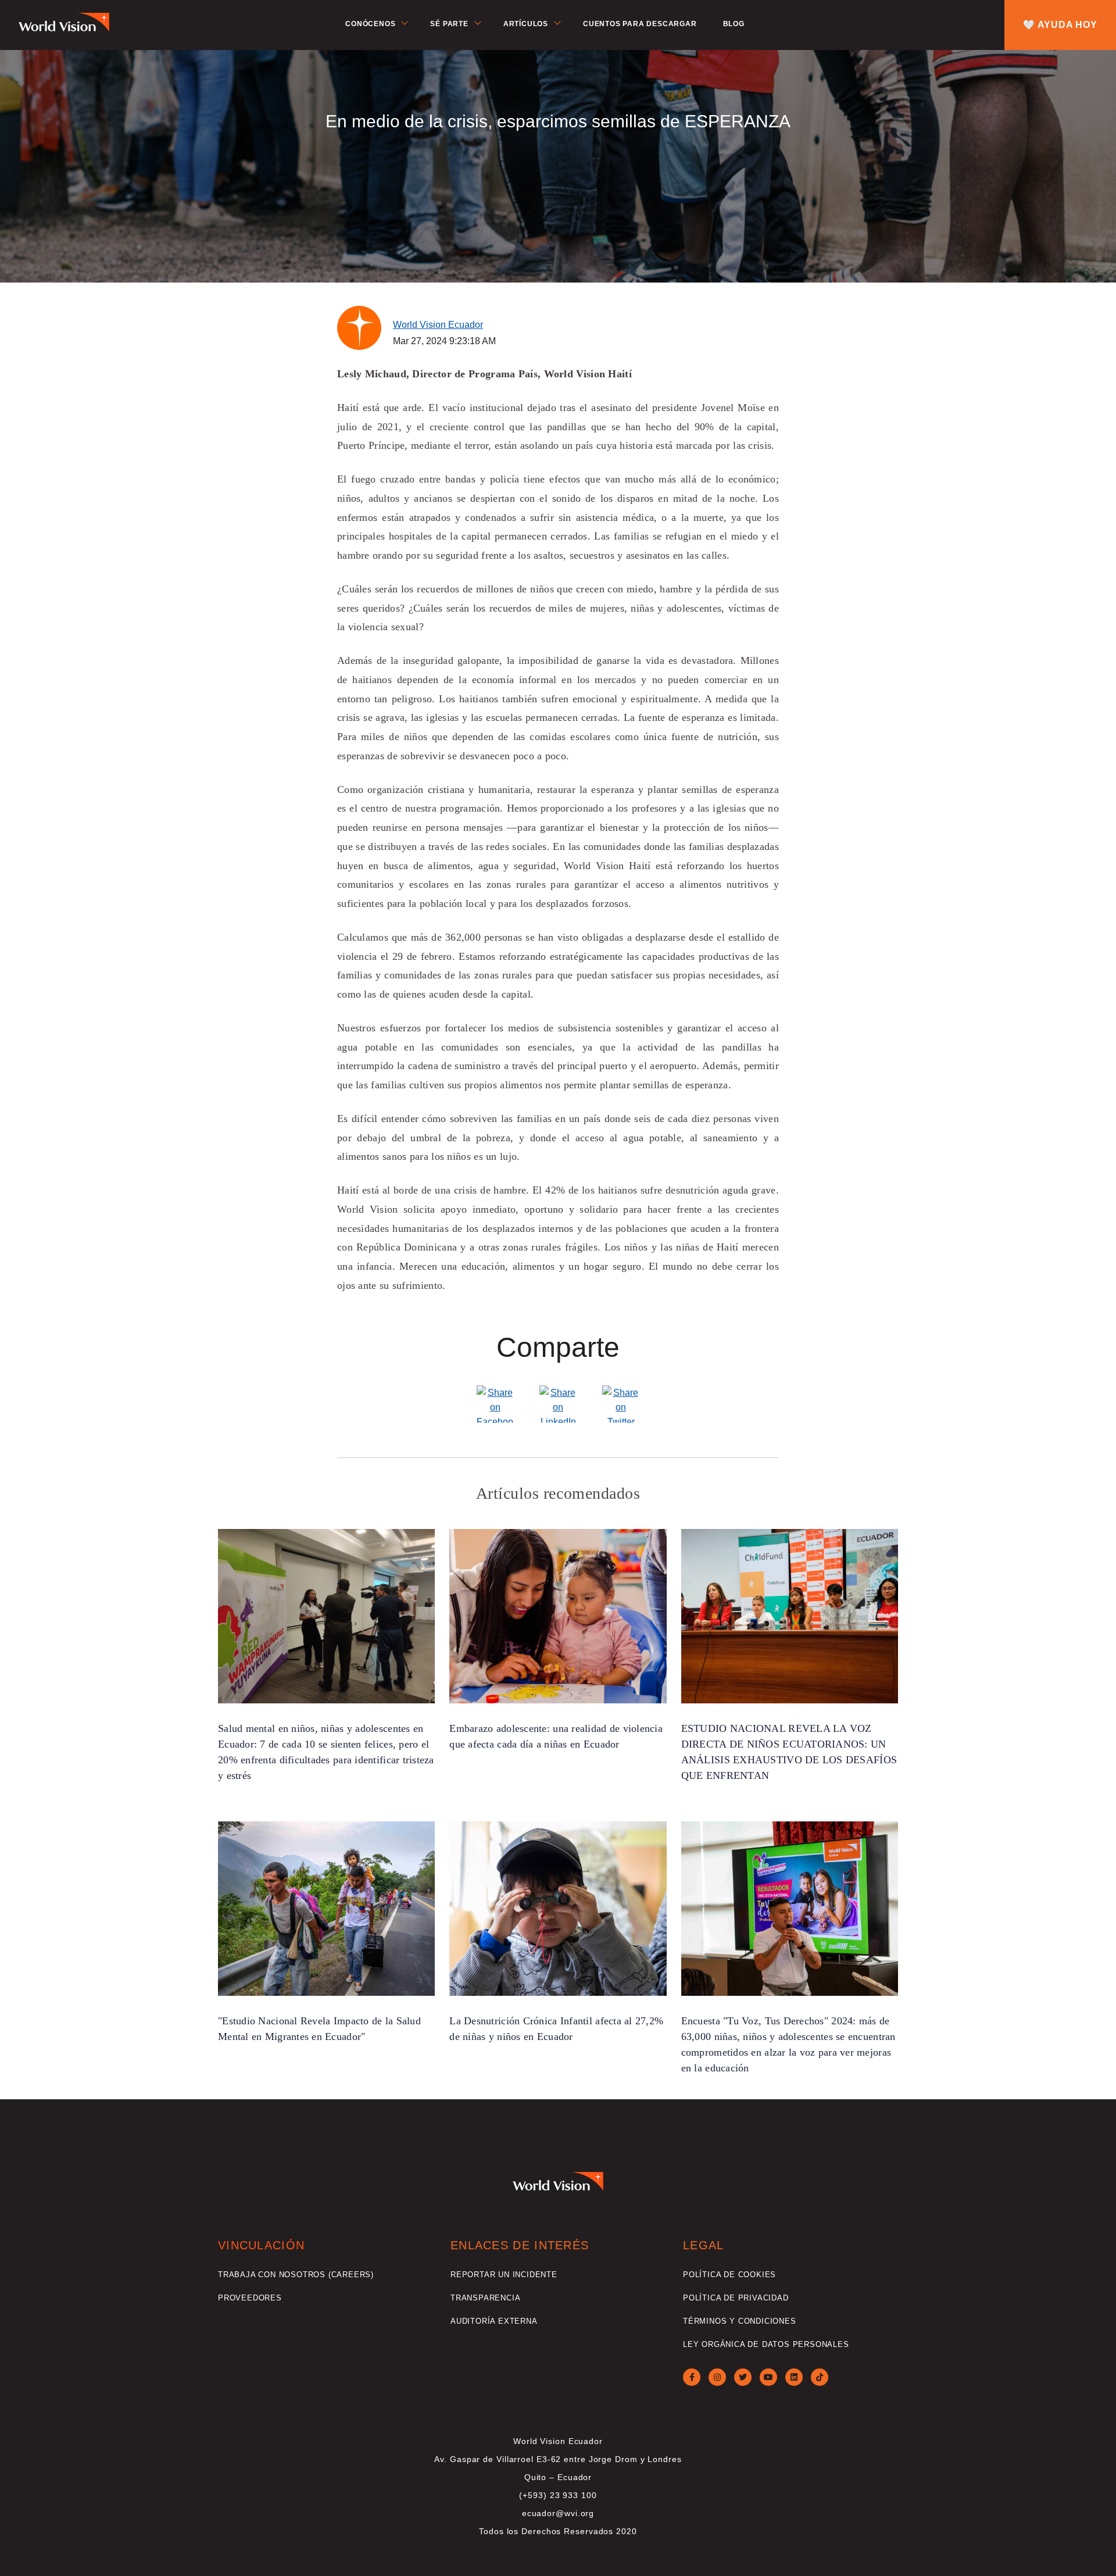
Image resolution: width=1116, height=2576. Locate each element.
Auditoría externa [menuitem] (494, 2321)
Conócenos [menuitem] (370, 24)
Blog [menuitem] (734, 24)
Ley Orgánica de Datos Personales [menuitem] (766, 2344)
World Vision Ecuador (438, 325)
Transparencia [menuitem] (485, 2298)
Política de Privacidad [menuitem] (736, 2298)
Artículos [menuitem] (526, 24)
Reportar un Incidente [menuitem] (504, 2275)
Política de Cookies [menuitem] (729, 2275)
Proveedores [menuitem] (250, 2298)
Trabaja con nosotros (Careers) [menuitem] (296, 2275)
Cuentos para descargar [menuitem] (640, 24)
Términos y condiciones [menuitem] (740, 2321)
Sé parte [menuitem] (449, 24)
